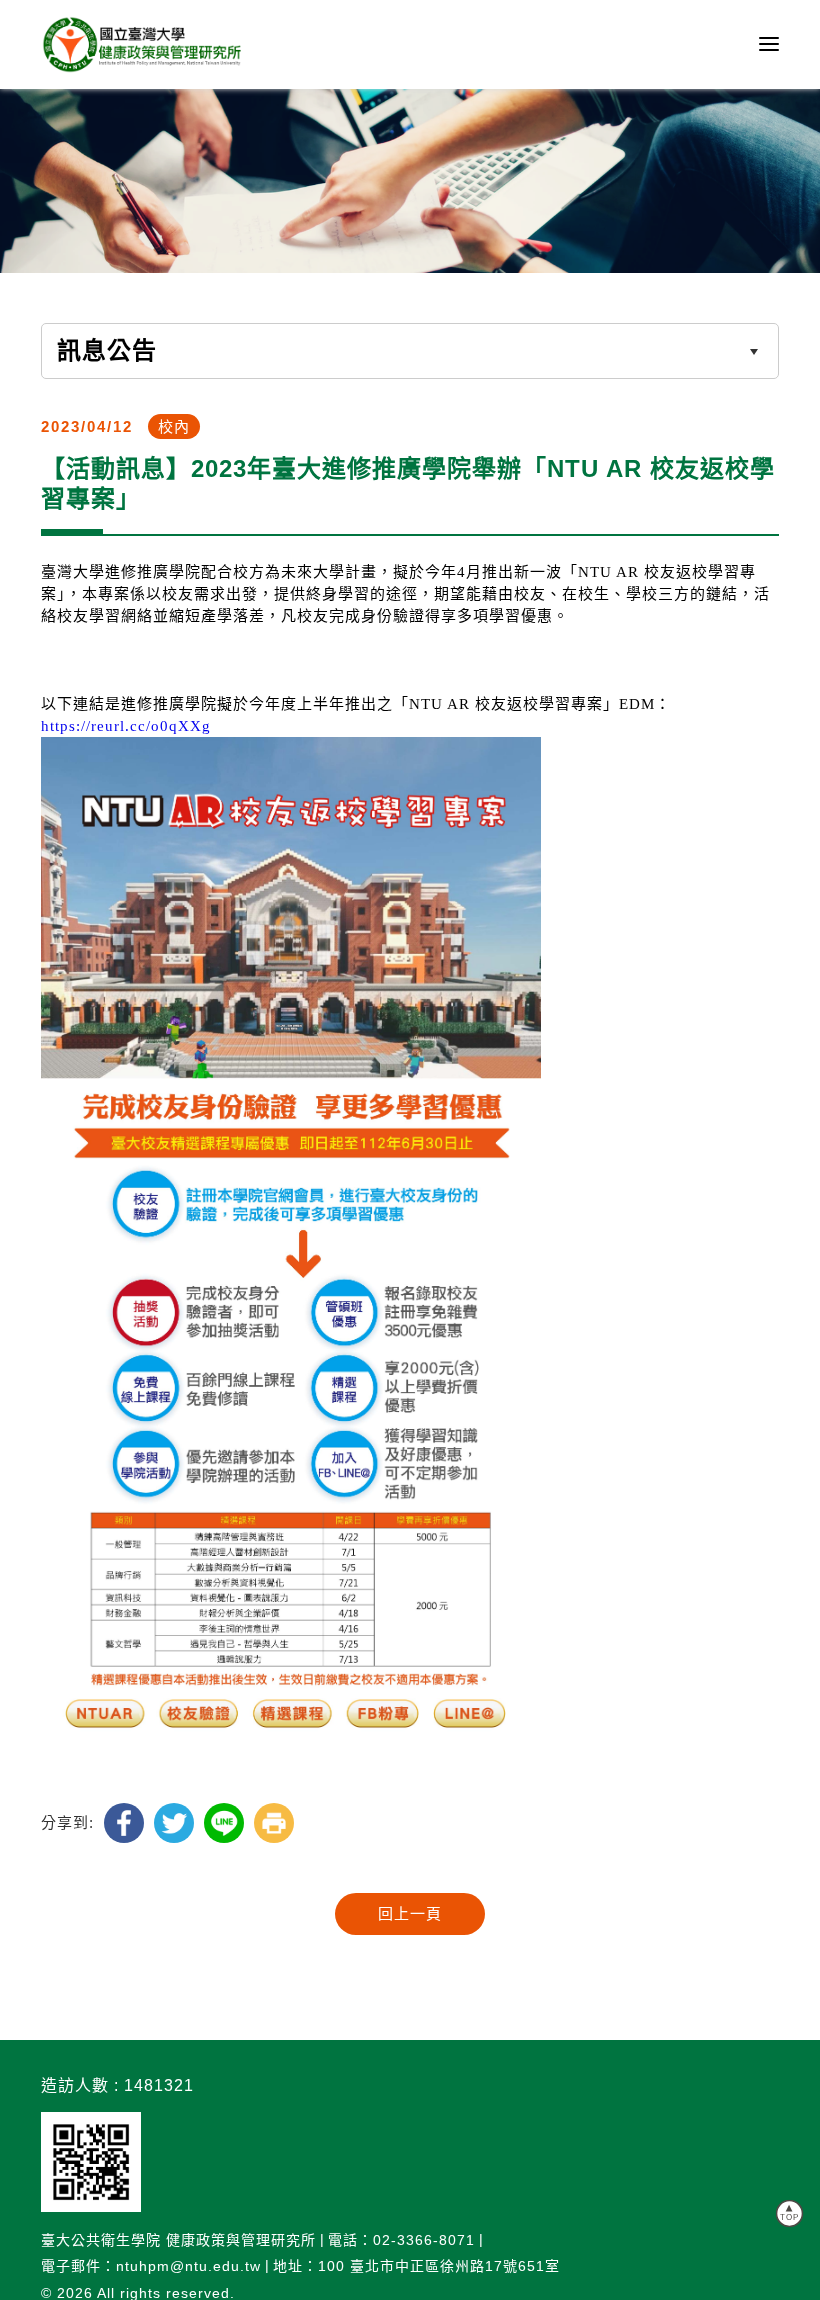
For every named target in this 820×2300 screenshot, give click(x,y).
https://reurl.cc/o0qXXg (126, 726)
